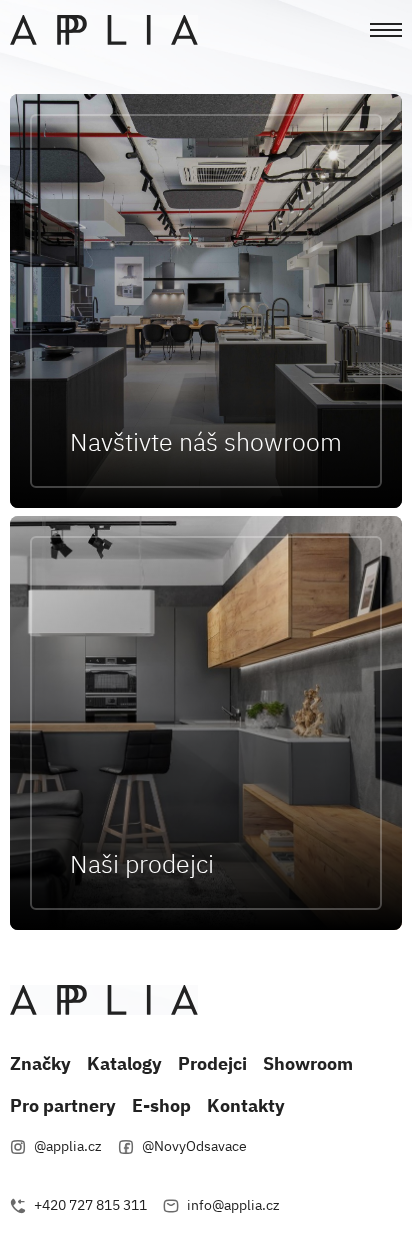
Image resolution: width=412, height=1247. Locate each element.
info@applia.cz (233, 1205)
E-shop (161, 1105)
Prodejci (212, 1063)
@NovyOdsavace (193, 1146)
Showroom (308, 1063)
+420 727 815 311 (89, 1205)
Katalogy (124, 1063)
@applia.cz (66, 1146)
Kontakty (246, 1105)
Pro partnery (63, 1105)
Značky (40, 1063)
